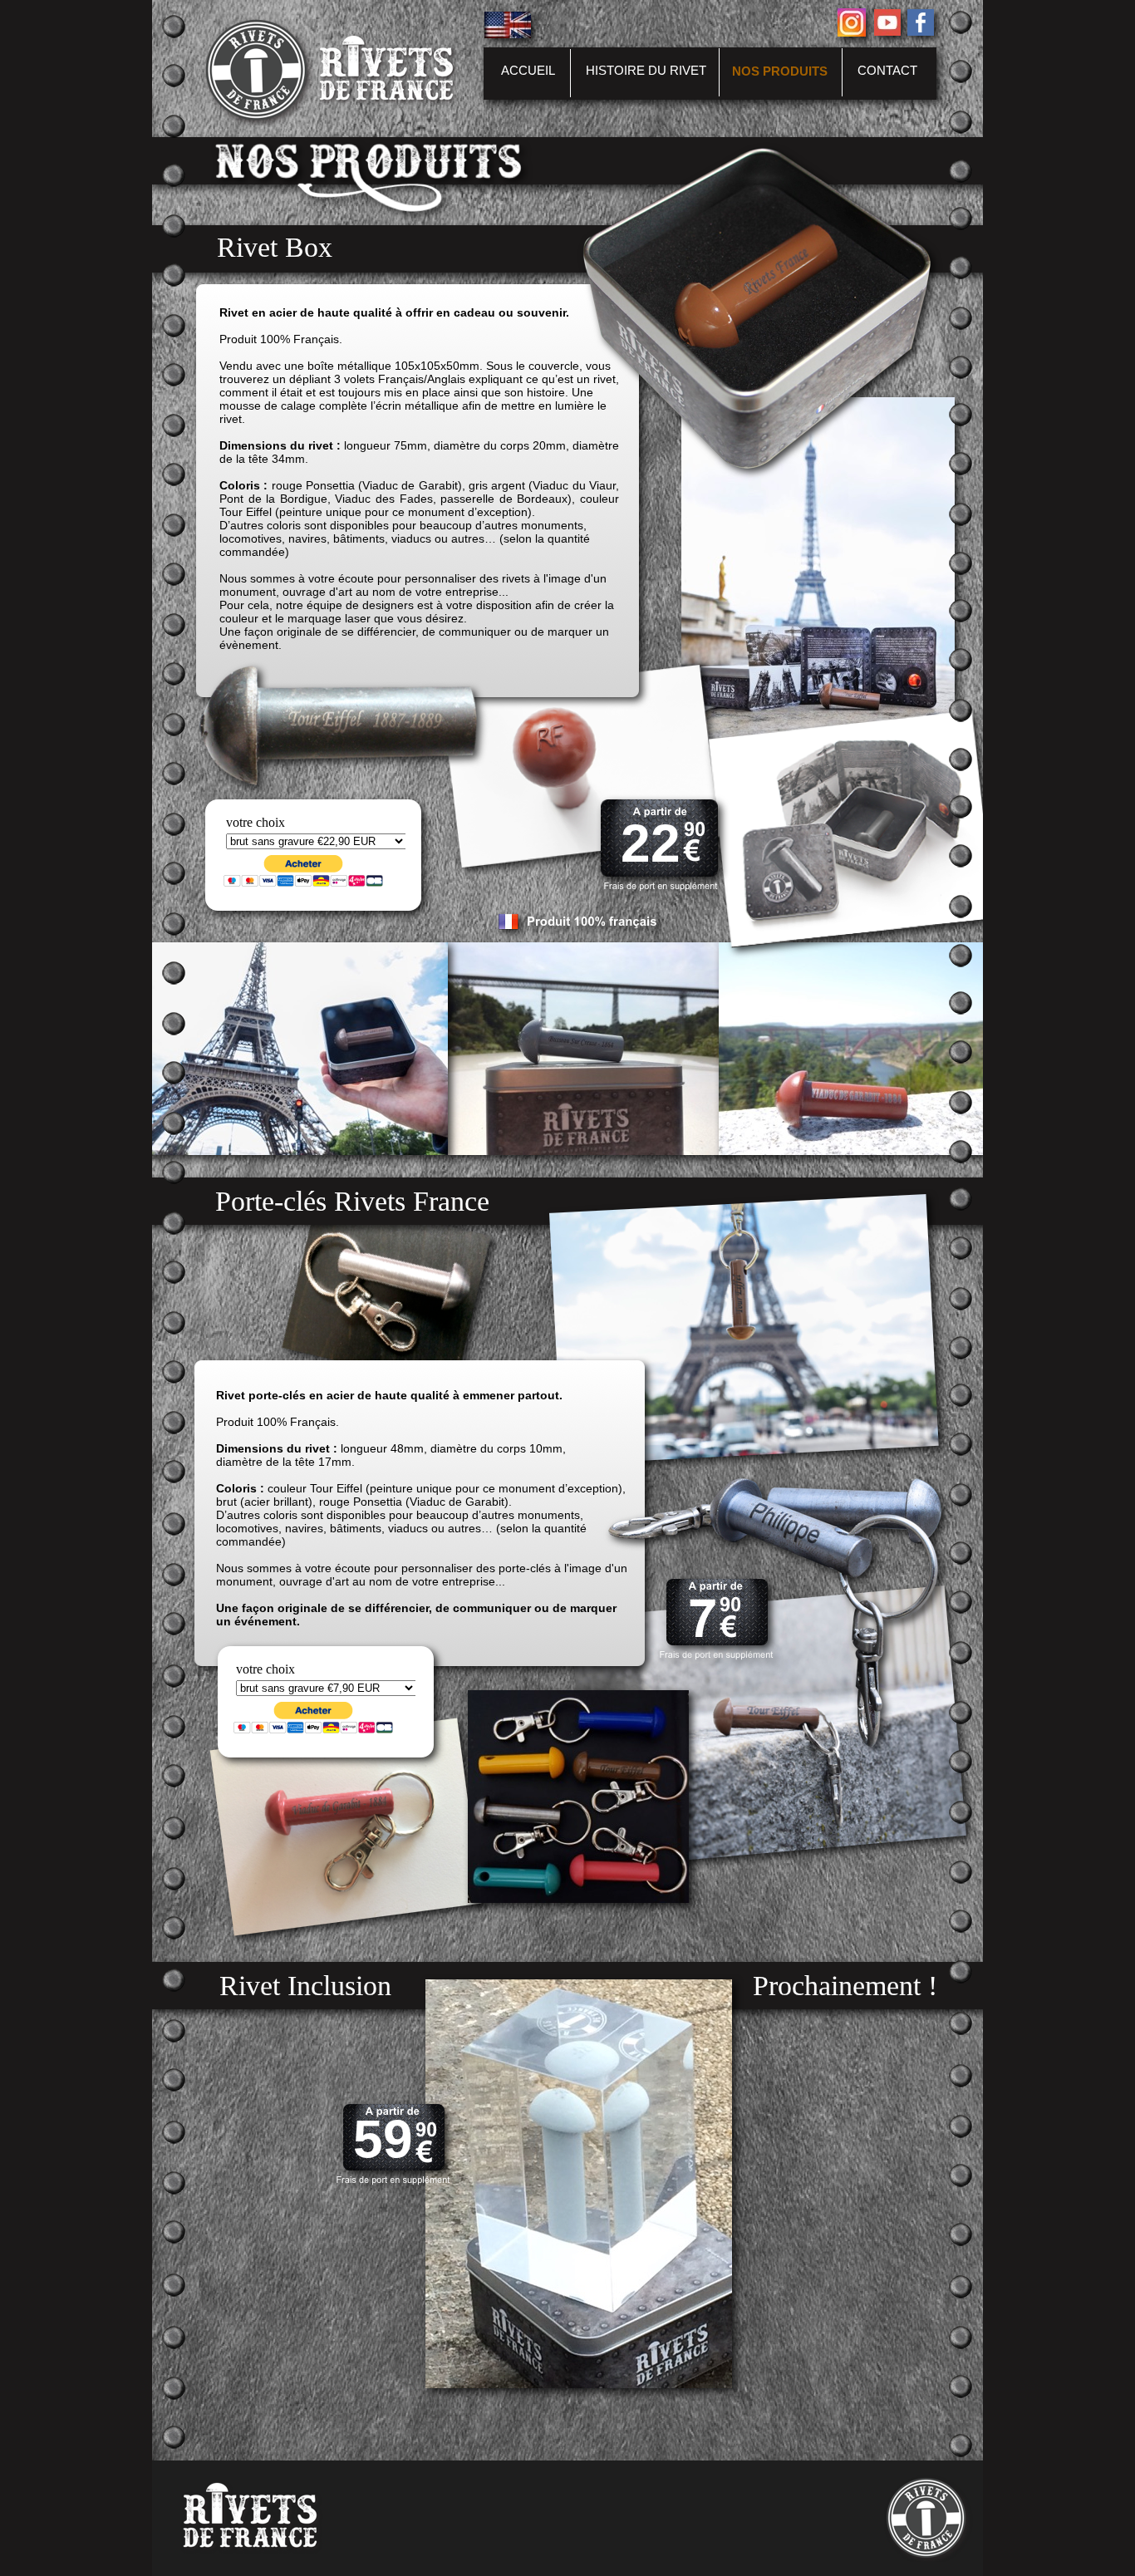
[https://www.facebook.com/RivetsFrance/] (921, 31)
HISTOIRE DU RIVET (646, 70)
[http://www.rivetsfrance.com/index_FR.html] (260, 121)
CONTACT (887, 70)
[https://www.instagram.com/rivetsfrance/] (852, 32)
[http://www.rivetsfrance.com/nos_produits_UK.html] (508, 34)
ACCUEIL (528, 70)
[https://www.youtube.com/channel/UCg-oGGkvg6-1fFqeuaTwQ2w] (887, 31)
